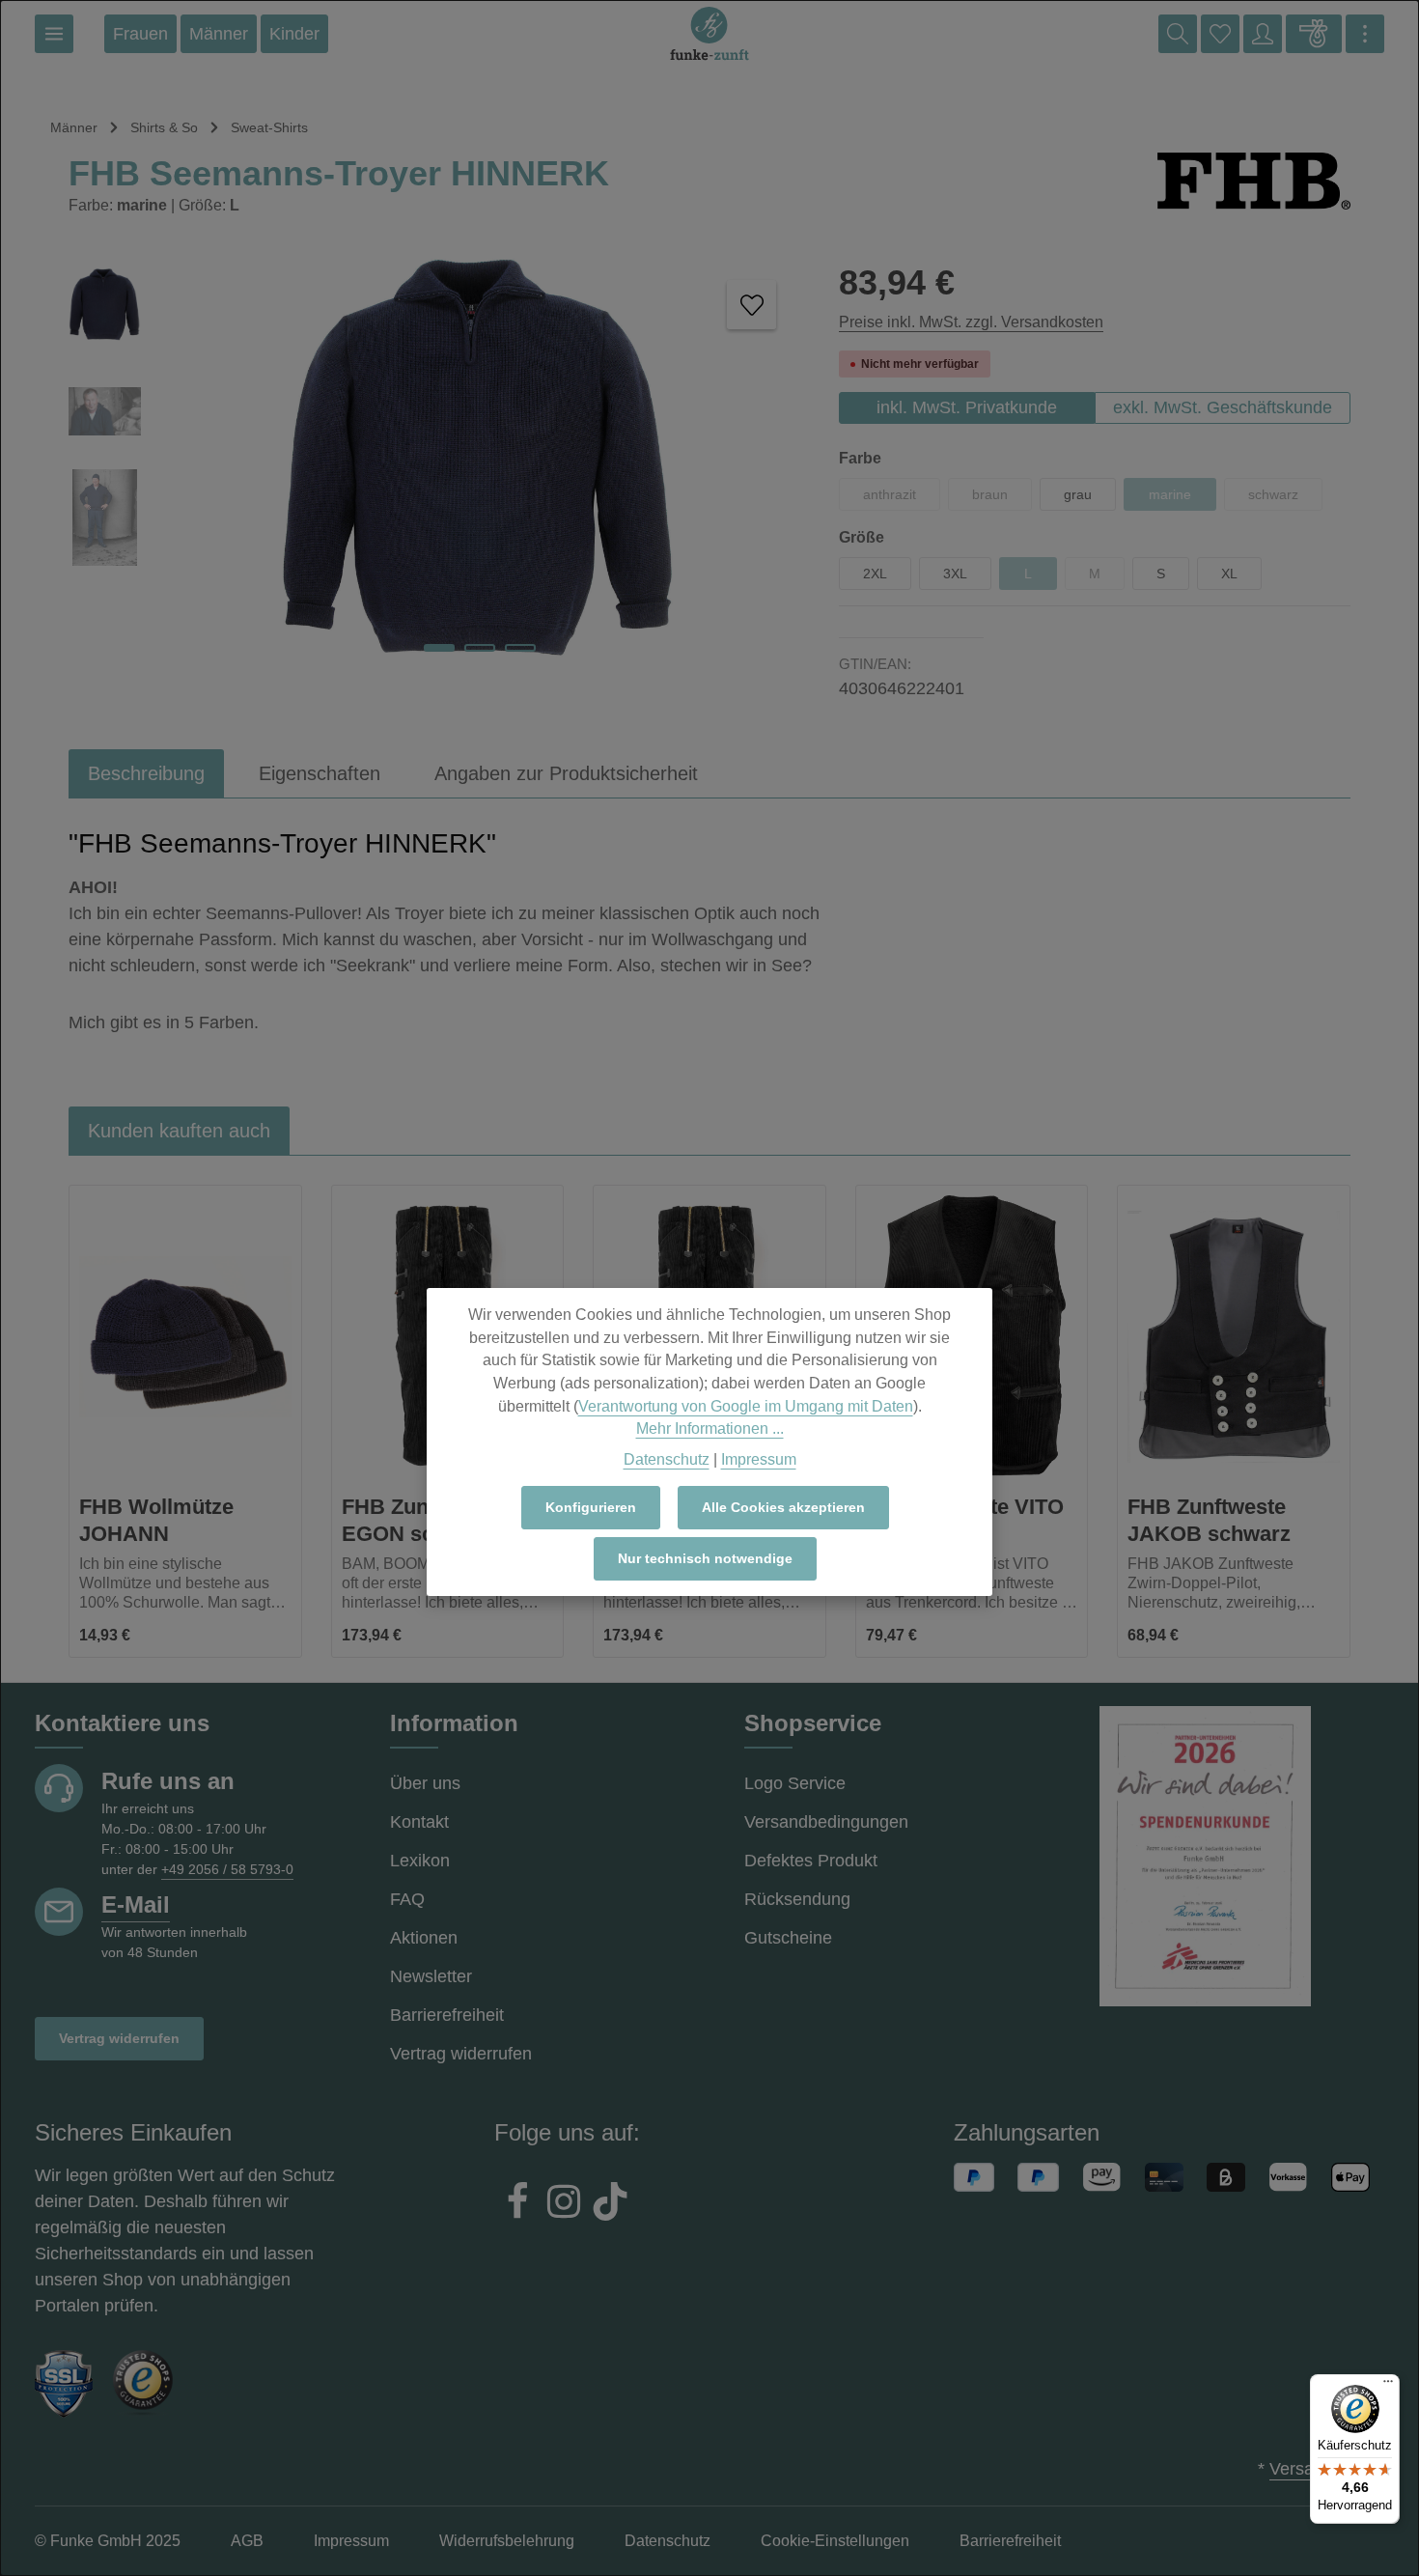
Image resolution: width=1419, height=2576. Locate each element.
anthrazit (902, 499)
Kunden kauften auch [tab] (179, 1131)
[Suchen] (1178, 34)
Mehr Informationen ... (710, 1428)
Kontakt (419, 1822)
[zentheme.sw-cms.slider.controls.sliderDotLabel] (439, 648)
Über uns (425, 1783)
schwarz (1285, 499)
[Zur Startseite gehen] (709, 34)
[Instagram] (564, 2204)
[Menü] (54, 34)
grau (1078, 494)
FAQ (407, 1899)
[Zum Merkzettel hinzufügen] (751, 305)
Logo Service (795, 1783)
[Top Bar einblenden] (1365, 34)
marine (1182, 499)
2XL (875, 574)
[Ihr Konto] (1263, 34)
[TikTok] (610, 2204)
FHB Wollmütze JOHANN (156, 1520)
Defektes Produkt (811, 1861)
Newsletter (431, 1976)
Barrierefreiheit (447, 2015)
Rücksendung (797, 1899)
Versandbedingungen (826, 1822)
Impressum (759, 1459)
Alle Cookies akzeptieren (783, 1507)
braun (1002, 499)
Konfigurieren (591, 1507)
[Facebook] (517, 2204)
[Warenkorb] (1314, 34)
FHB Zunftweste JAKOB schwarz (1209, 1520)
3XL (955, 574)
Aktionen (424, 1938)
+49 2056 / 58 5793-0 (227, 1869)
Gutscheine (788, 1938)
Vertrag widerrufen (119, 2038)
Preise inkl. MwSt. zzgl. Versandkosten (971, 322)
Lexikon (420, 1861)
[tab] (146, 773)
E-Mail (136, 1904)
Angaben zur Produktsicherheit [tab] (566, 773)
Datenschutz (667, 1459)
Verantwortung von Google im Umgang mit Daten (746, 1406)
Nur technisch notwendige (705, 1558)
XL (1229, 574)
